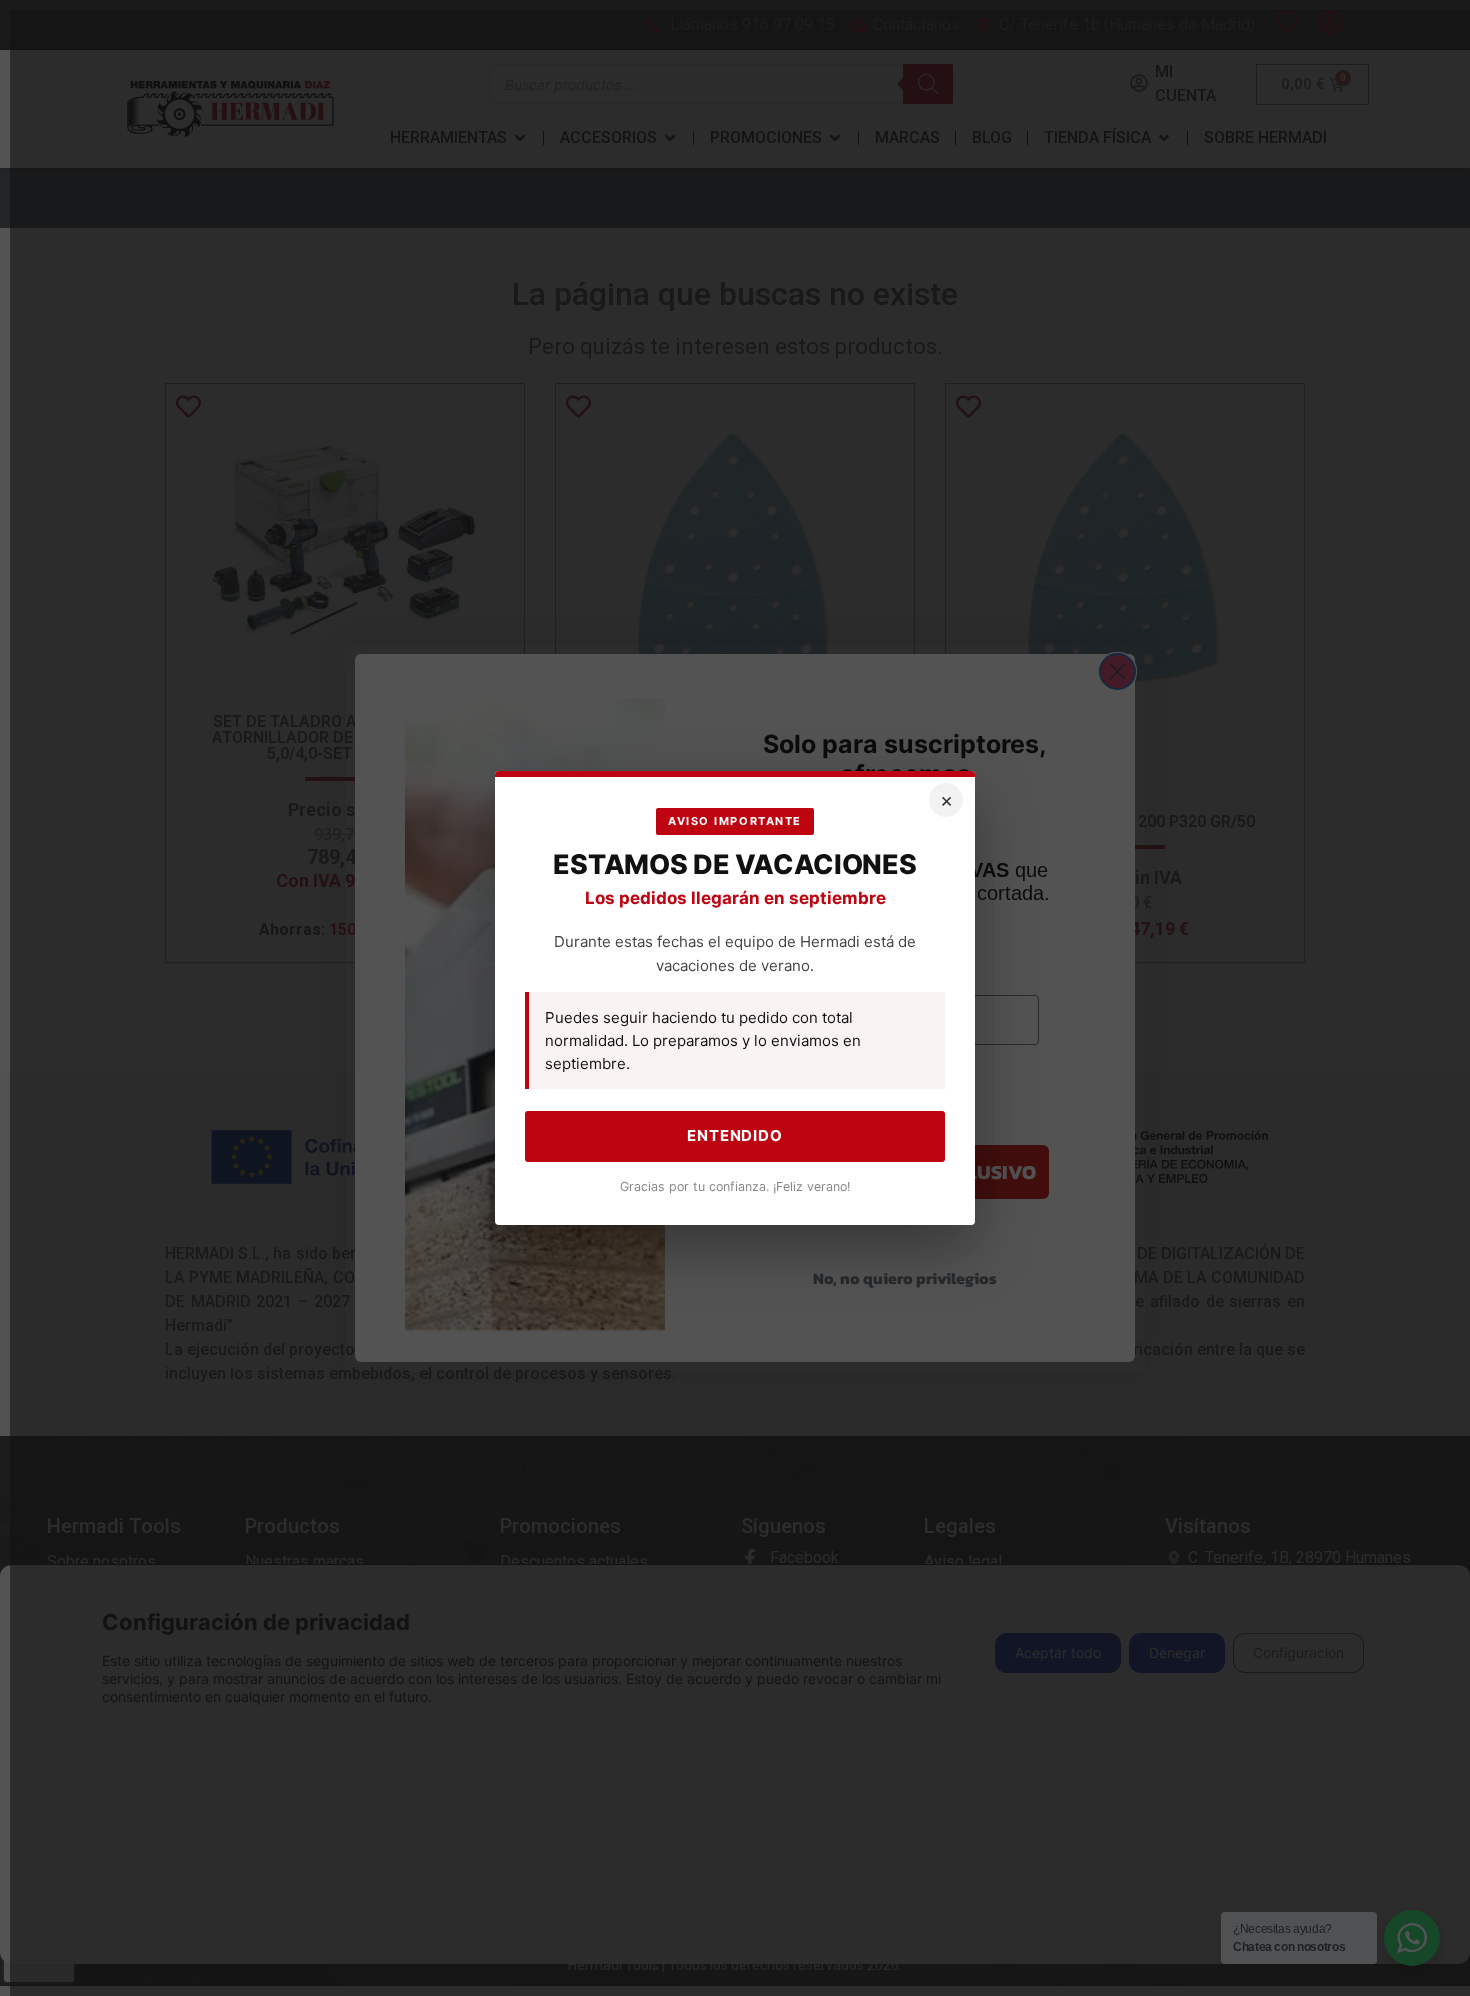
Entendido (735, 1135)
